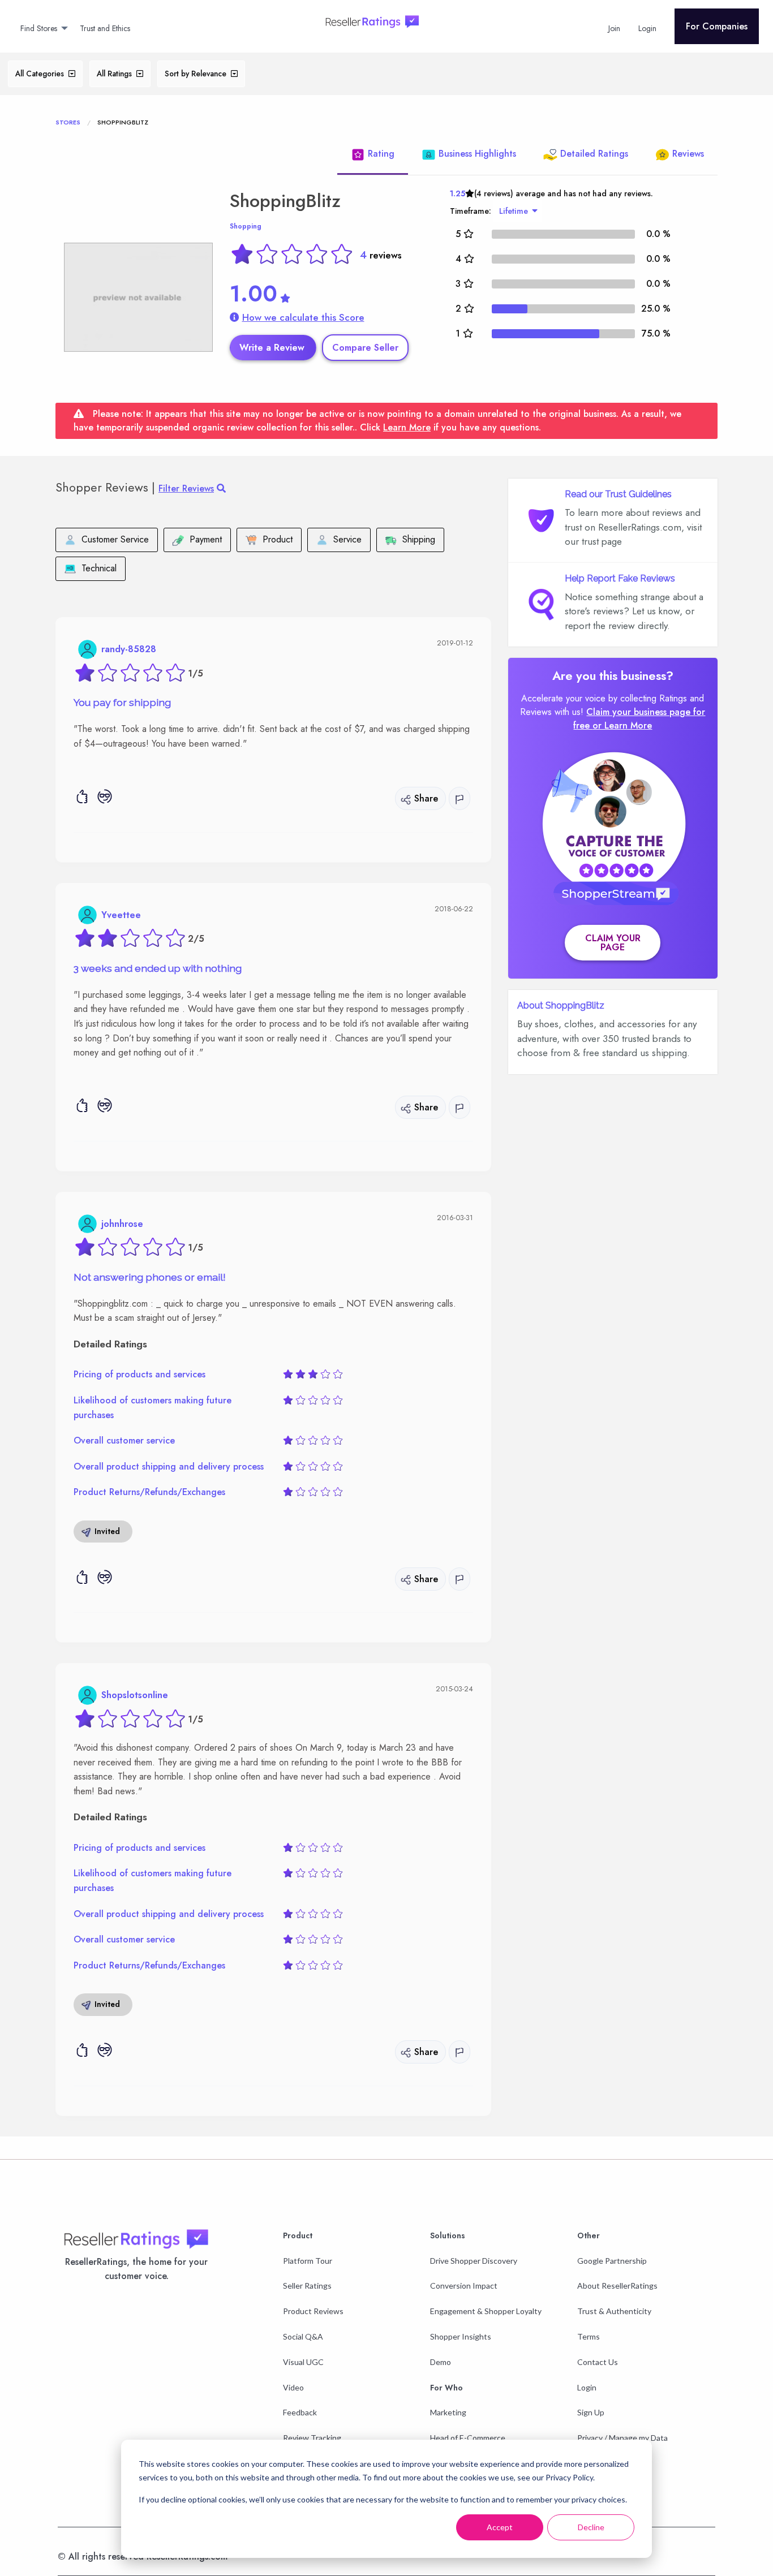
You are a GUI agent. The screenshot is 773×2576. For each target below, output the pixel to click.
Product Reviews (313, 2311)
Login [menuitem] (647, 28)
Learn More (407, 427)
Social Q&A (303, 2336)
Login (587, 2387)
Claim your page (613, 943)
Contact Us (598, 2362)
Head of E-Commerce (468, 2438)
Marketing (448, 2412)
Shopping (246, 226)
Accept (500, 2527)
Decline (591, 2527)
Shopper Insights (461, 2336)
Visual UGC (303, 2362)
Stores (68, 122)
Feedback (300, 2412)
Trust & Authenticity (614, 2311)
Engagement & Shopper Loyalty (486, 2311)
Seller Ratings (307, 2286)
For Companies (717, 26)
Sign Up (591, 2412)
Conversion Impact (464, 2286)
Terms (589, 2336)
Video (293, 2387)
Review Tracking (312, 2438)
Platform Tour (308, 2261)
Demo (441, 2362)
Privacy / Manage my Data (622, 2438)
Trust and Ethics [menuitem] (105, 28)
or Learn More (622, 725)
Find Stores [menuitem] (39, 28)
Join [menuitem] (614, 28)
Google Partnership (612, 2261)
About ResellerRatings (617, 2286)
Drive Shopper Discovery (474, 2261)
